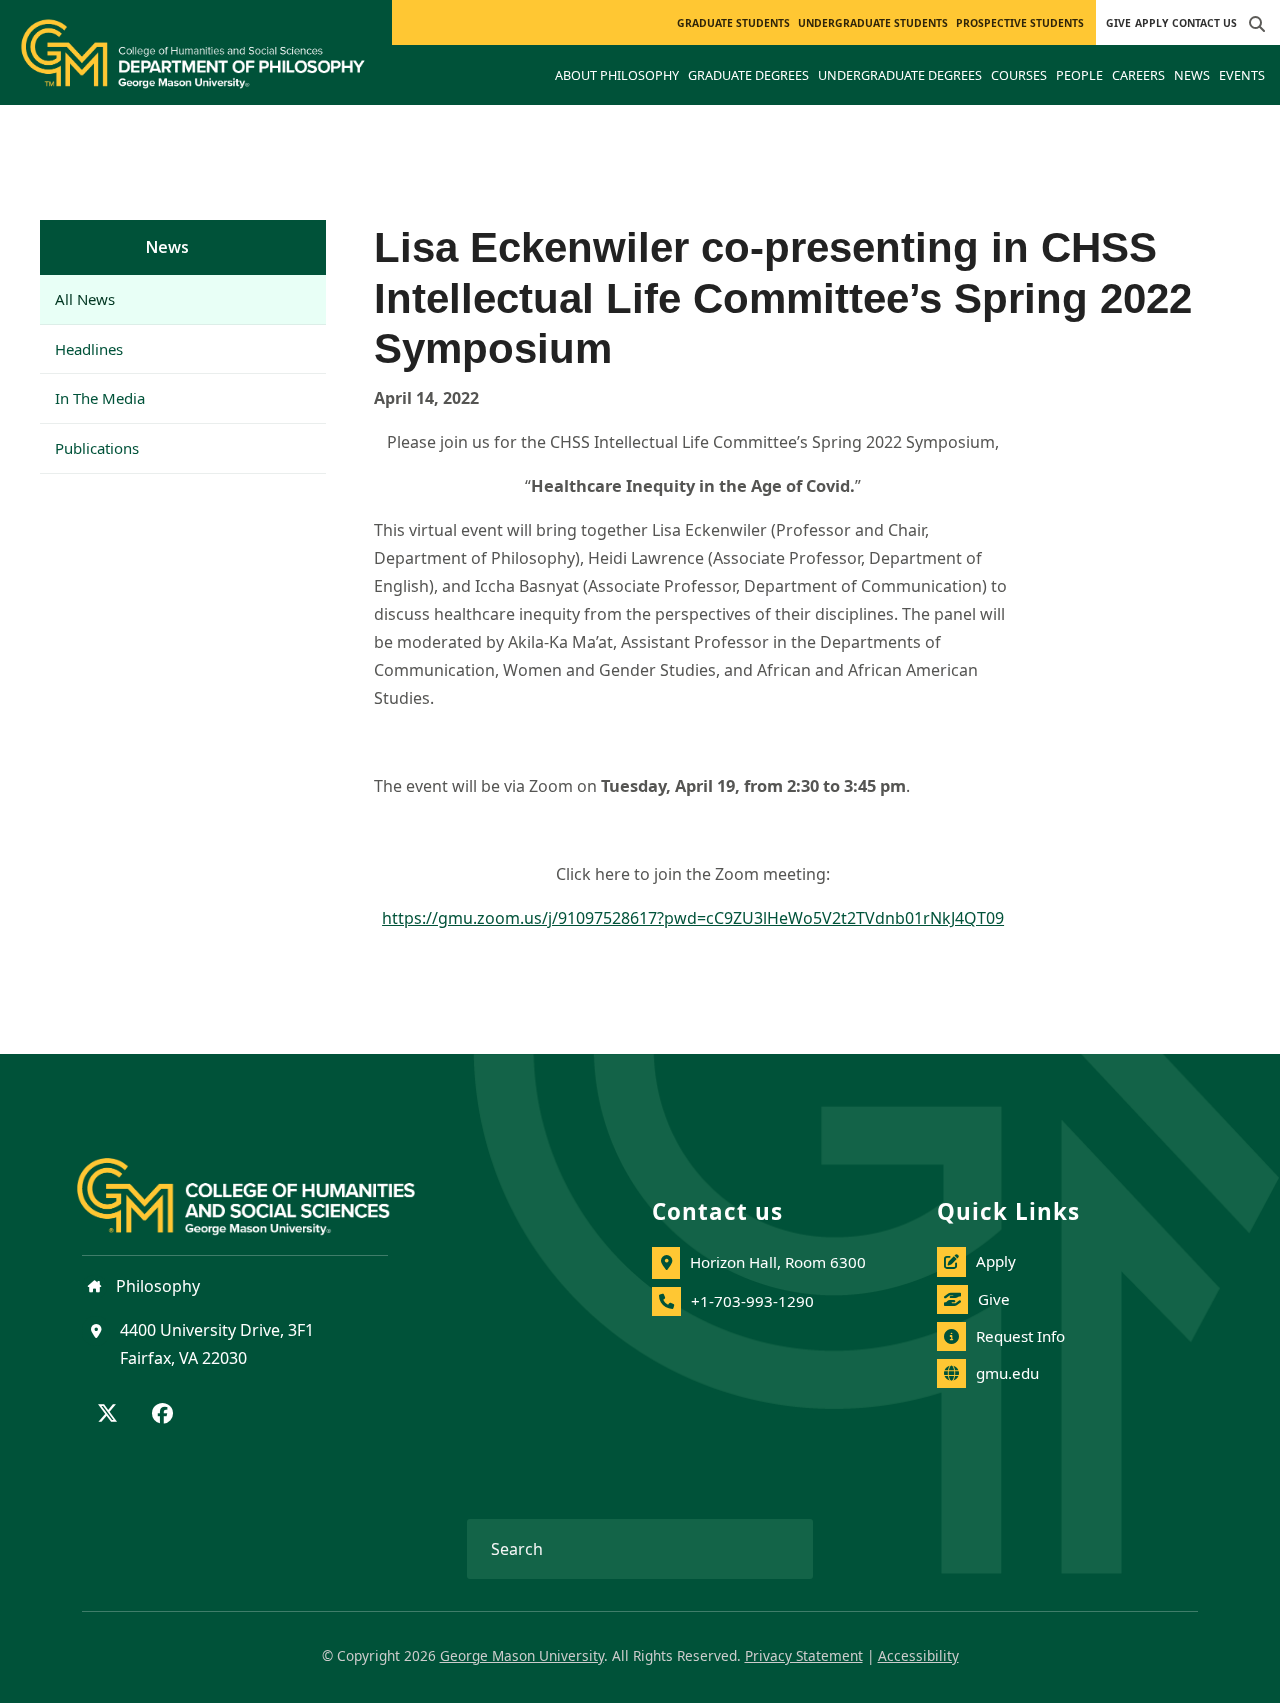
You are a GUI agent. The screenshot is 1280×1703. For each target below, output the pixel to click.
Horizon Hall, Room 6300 (778, 1262)
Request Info (1020, 1336)
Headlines (89, 349)
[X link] (107, 1415)
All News (85, 299)
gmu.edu (1007, 1373)
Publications (97, 448)
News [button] (1192, 75)
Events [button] (1242, 75)
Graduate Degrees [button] (748, 75)
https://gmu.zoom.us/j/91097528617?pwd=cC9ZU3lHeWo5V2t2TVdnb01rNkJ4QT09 (693, 918)
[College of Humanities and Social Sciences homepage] (266, 1185)
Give (1118, 23)
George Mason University (522, 1655)
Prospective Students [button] (1020, 23)
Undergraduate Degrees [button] (900, 75)
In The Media (100, 398)
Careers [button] (1138, 75)
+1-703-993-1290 (752, 1301)
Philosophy (156, 1286)
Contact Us (1204, 23)
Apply (1151, 23)
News (167, 247)
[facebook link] (162, 1415)
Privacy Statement (804, 1655)
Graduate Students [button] (733, 23)
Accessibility (918, 1655)
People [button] (1079, 75)
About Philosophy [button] (617, 75)
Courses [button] (1019, 75)
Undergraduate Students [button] (873, 23)
